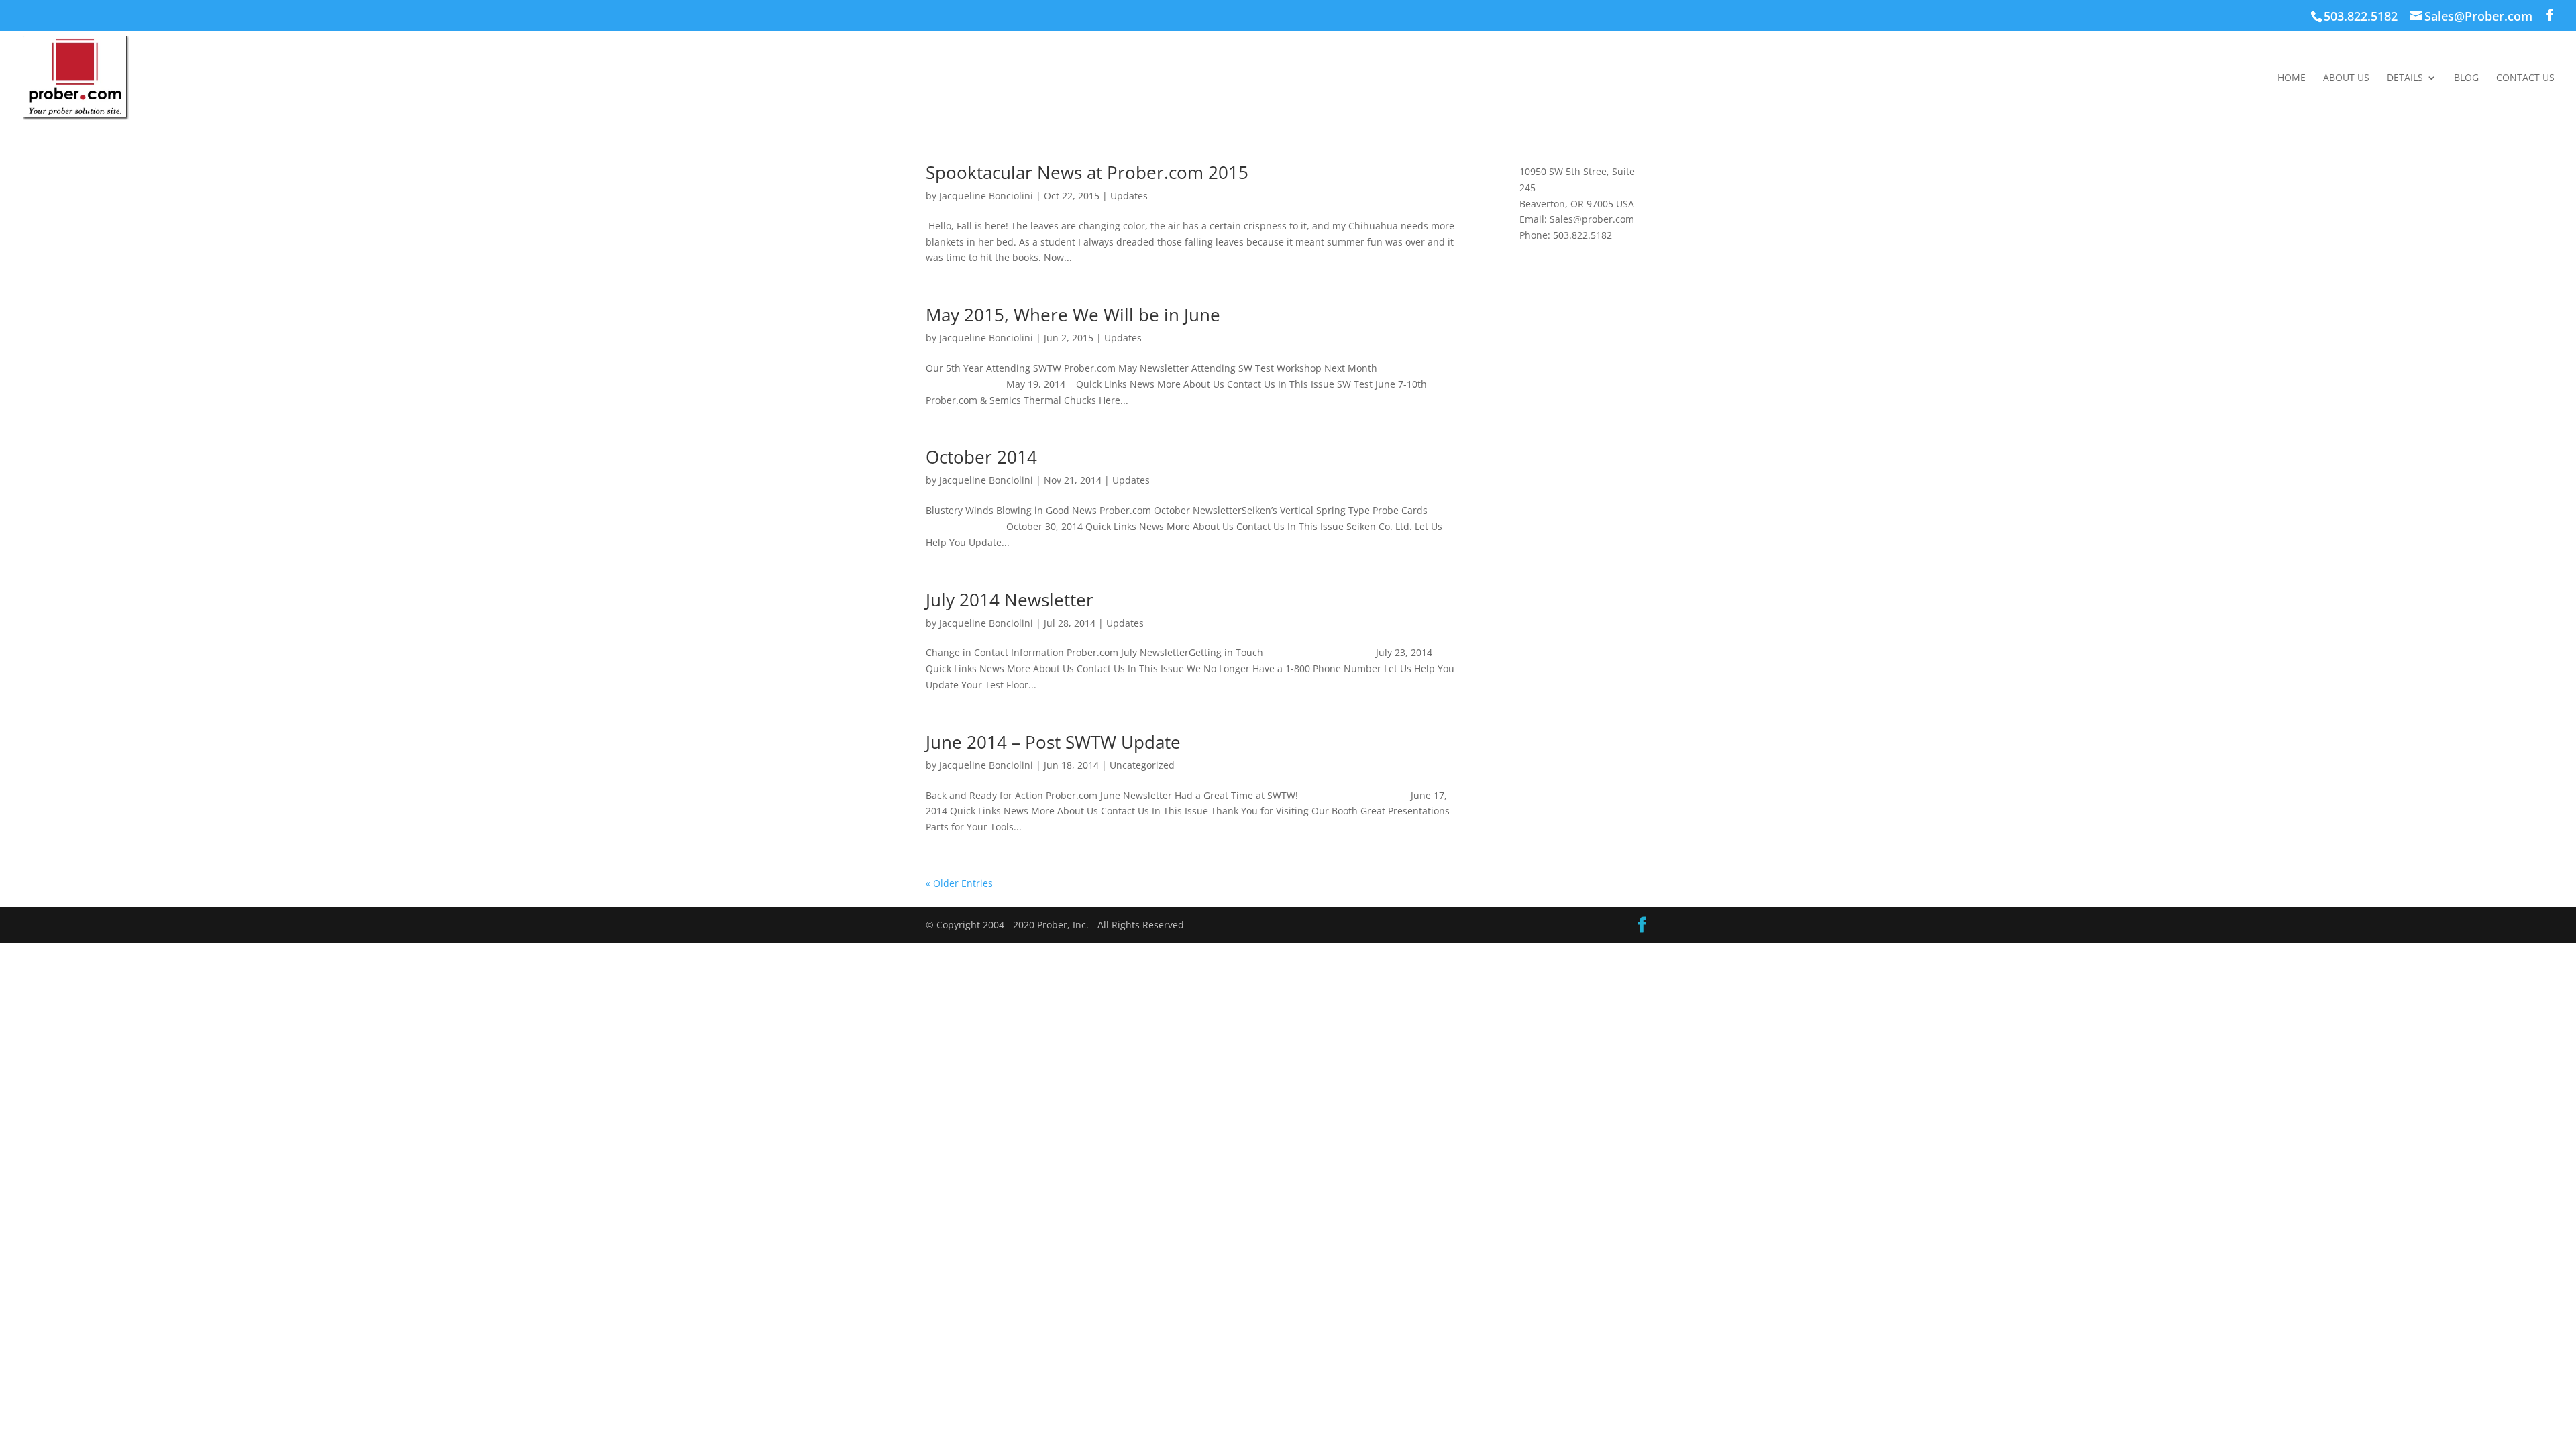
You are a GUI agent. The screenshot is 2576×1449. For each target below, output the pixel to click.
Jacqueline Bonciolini (986, 196)
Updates (1129, 196)
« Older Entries (959, 883)
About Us (2346, 78)
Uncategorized (1142, 765)
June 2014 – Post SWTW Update (1053, 742)
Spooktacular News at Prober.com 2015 (1087, 172)
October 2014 (981, 457)
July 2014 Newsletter (1010, 600)
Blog (2466, 78)
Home (2292, 78)
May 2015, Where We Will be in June (1073, 315)
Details (2405, 78)
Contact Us (2525, 78)
